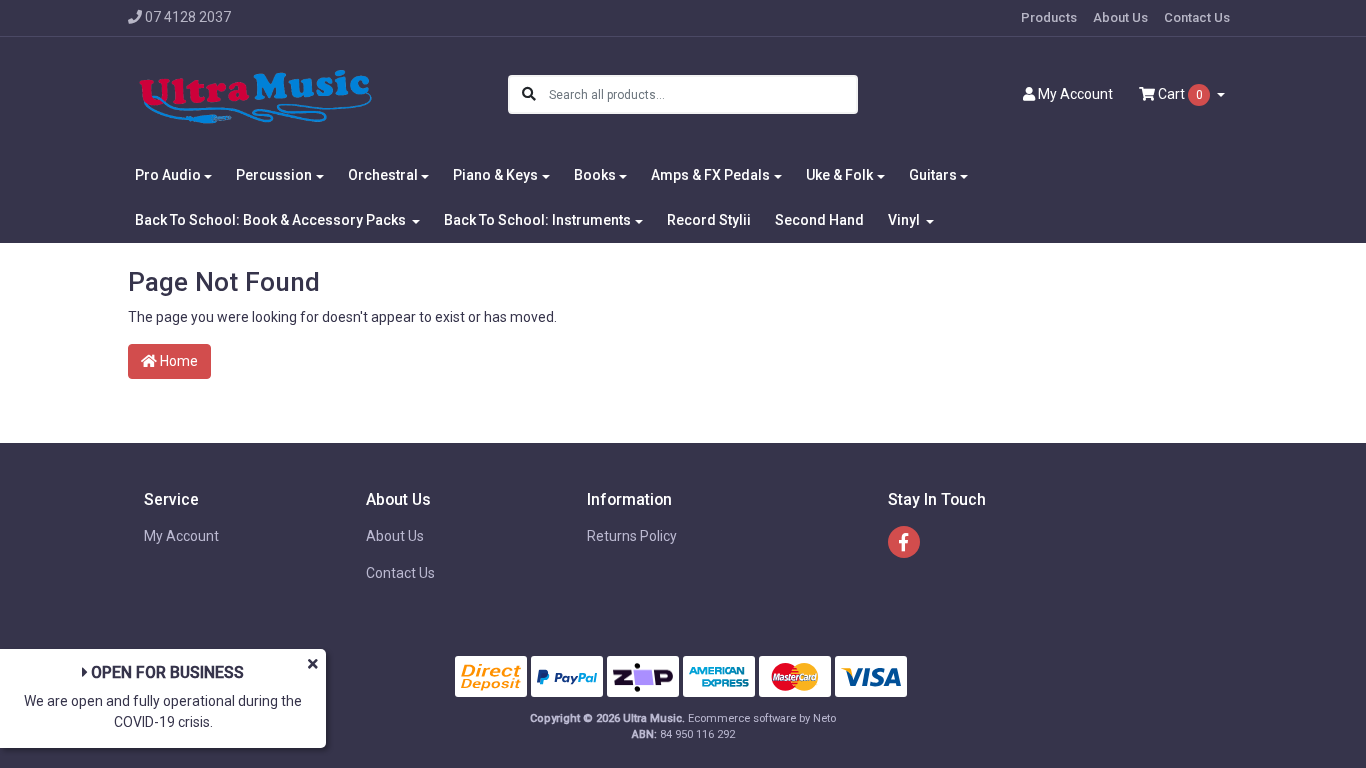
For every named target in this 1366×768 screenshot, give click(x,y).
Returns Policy (632, 536)
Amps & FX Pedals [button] (710, 175)
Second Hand (819, 220)
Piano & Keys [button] (495, 175)
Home (177, 361)
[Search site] (529, 94)
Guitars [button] (933, 175)
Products (1049, 17)
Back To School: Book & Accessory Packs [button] (272, 220)
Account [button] (1075, 94)
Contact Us (1197, 17)
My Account (181, 536)
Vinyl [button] (905, 220)
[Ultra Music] (255, 94)
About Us (1120, 17)
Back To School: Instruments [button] (537, 220)
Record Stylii (709, 220)
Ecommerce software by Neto (762, 718)
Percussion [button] (274, 175)
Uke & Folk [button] (839, 175)
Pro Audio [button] (168, 175)
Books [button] (595, 175)
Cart (1179, 94)
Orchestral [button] (383, 175)
